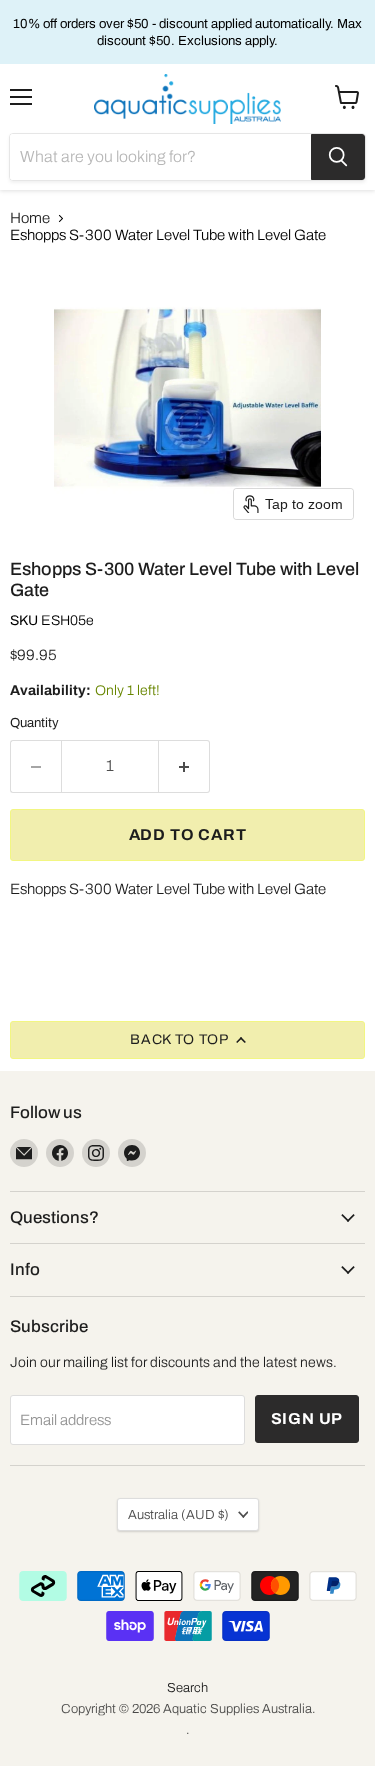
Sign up (307, 1418)
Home (30, 218)
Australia (178, 1514)
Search (187, 1688)
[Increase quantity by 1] (184, 766)
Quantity (34, 722)
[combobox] (160, 157)
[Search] (338, 157)
